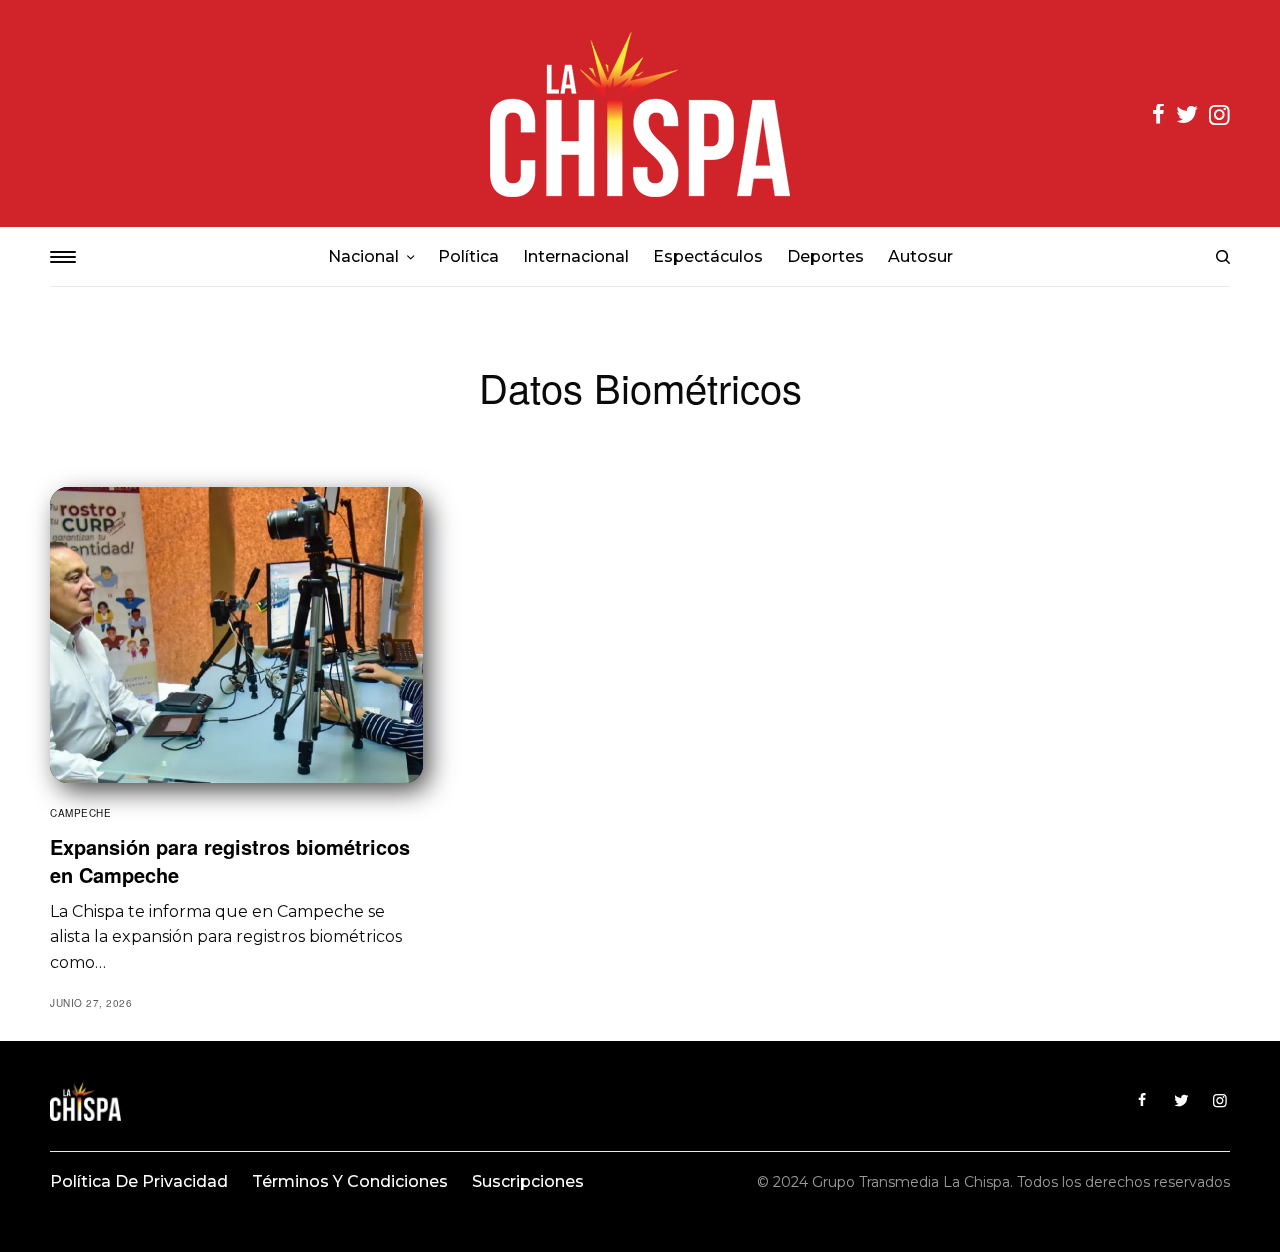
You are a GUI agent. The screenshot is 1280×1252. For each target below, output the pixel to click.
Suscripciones (528, 1181)
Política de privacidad (139, 1181)
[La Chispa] (640, 113)
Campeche (80, 813)
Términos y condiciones (350, 1181)
